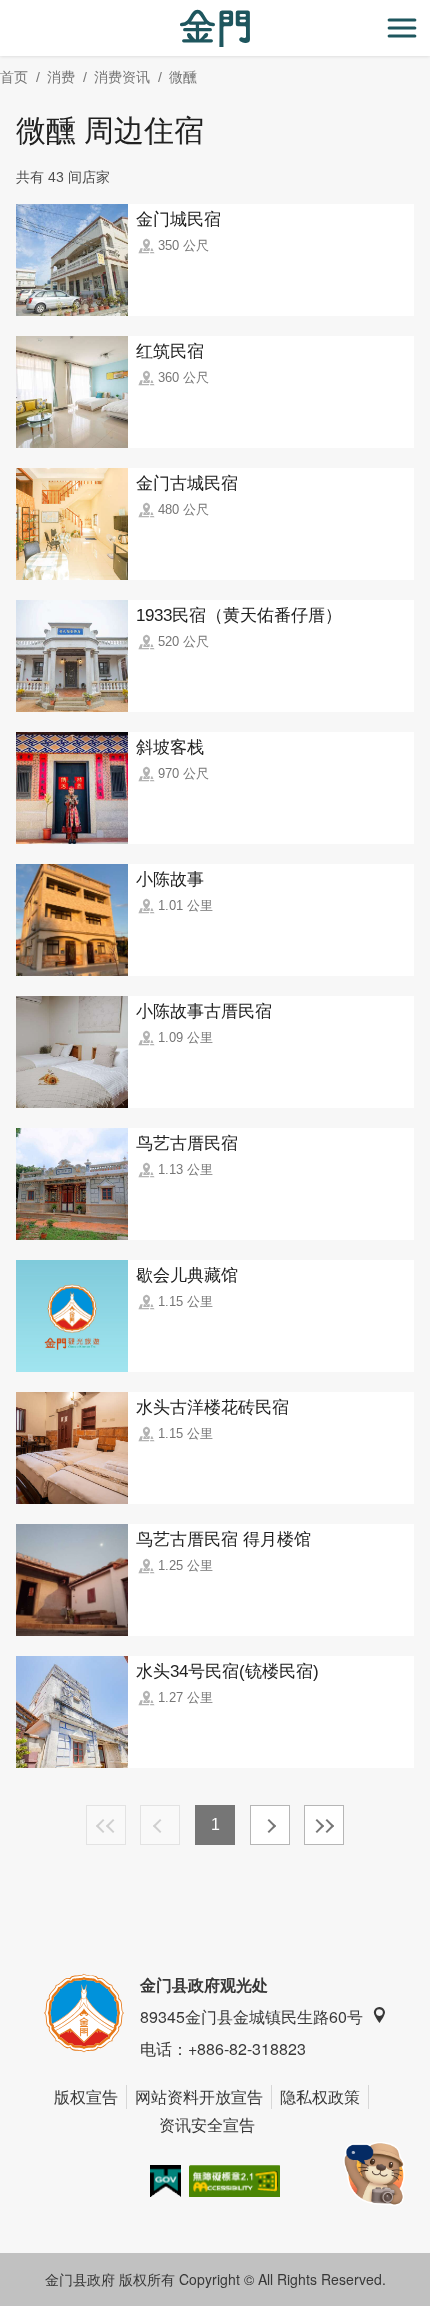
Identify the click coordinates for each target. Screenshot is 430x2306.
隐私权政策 (320, 2096)
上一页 (160, 1825)
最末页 (324, 1825)
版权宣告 (86, 2096)
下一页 (270, 1825)
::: (6, 11)
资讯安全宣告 (207, 2124)
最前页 (106, 1825)
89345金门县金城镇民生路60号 (251, 2016)
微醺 (183, 77)
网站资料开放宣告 (199, 2096)
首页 (14, 77)
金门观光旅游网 (215, 28)
